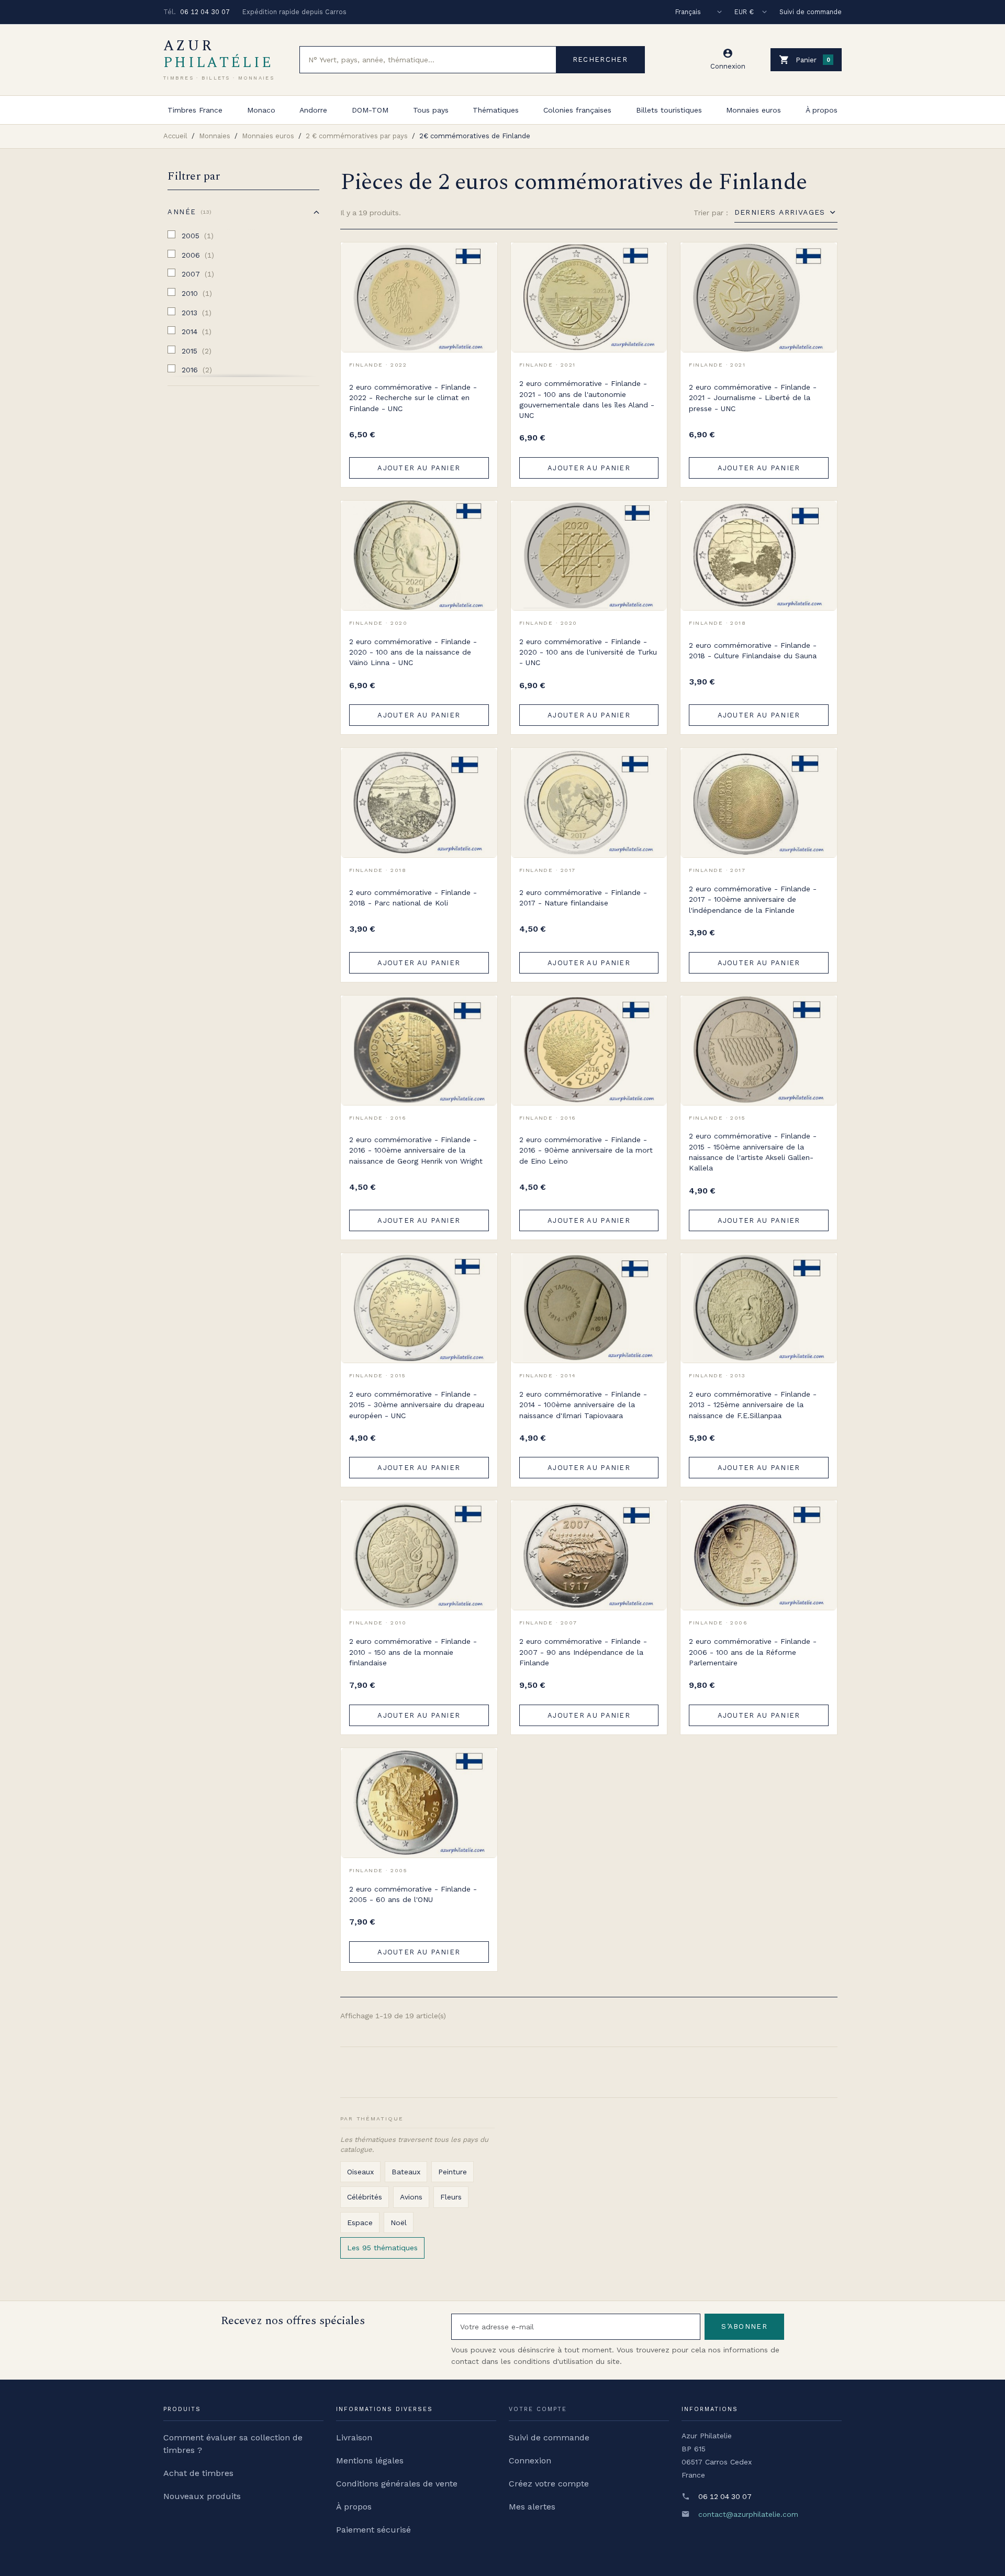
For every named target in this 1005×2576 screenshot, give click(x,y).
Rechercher (600, 59)
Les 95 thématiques (382, 2248)
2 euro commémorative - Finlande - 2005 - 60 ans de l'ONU (413, 1894)
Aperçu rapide (482, 281)
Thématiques (496, 110)
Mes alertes (532, 2507)
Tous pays (431, 110)
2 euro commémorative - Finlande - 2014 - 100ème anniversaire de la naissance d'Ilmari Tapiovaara (583, 1405)
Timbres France (195, 110)
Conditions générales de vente (397, 2484)
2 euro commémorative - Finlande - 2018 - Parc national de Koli (413, 898)
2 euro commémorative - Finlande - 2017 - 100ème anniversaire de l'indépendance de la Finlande (753, 899)
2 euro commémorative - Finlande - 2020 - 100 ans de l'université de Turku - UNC (588, 652)
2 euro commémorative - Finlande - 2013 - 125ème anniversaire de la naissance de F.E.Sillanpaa (753, 1405)
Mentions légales (370, 2461)
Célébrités (365, 2197)
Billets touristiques (669, 110)
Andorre (313, 110)
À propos (822, 110)
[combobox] (428, 60)
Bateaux (406, 2172)
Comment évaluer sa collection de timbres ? (233, 2444)
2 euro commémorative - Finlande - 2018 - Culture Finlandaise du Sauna (753, 650)
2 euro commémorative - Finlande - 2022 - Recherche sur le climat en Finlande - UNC (413, 398)
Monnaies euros (753, 110)
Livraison (354, 2437)
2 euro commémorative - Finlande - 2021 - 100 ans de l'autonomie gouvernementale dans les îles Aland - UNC (587, 399)
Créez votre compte (549, 2484)
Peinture (453, 2172)
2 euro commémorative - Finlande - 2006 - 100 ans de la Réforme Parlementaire (753, 1652)
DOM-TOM (370, 110)
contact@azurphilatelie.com (748, 2514)
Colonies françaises (577, 110)
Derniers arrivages (780, 212)
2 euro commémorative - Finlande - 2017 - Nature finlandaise (583, 898)
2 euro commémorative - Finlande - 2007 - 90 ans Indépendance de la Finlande (583, 1652)
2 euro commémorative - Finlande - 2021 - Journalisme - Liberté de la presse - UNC (753, 398)
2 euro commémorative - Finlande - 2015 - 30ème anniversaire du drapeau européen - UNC (417, 1405)
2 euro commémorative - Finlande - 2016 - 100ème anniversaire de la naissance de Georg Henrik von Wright (416, 1150)
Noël (399, 2223)
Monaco (261, 110)
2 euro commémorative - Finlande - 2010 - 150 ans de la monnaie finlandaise (413, 1652)
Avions (411, 2197)
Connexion (530, 2461)
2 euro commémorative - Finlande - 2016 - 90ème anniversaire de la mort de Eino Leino (586, 1150)
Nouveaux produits (202, 2496)
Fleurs (451, 2197)
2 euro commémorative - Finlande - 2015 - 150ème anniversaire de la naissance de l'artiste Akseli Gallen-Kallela (753, 1152)
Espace (360, 2223)
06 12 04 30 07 (205, 12)
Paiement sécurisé (373, 2530)
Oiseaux (360, 2172)
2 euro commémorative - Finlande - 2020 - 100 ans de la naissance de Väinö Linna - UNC (413, 652)
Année (188, 212)
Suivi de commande (811, 12)
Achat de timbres (198, 2473)
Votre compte (538, 2409)
